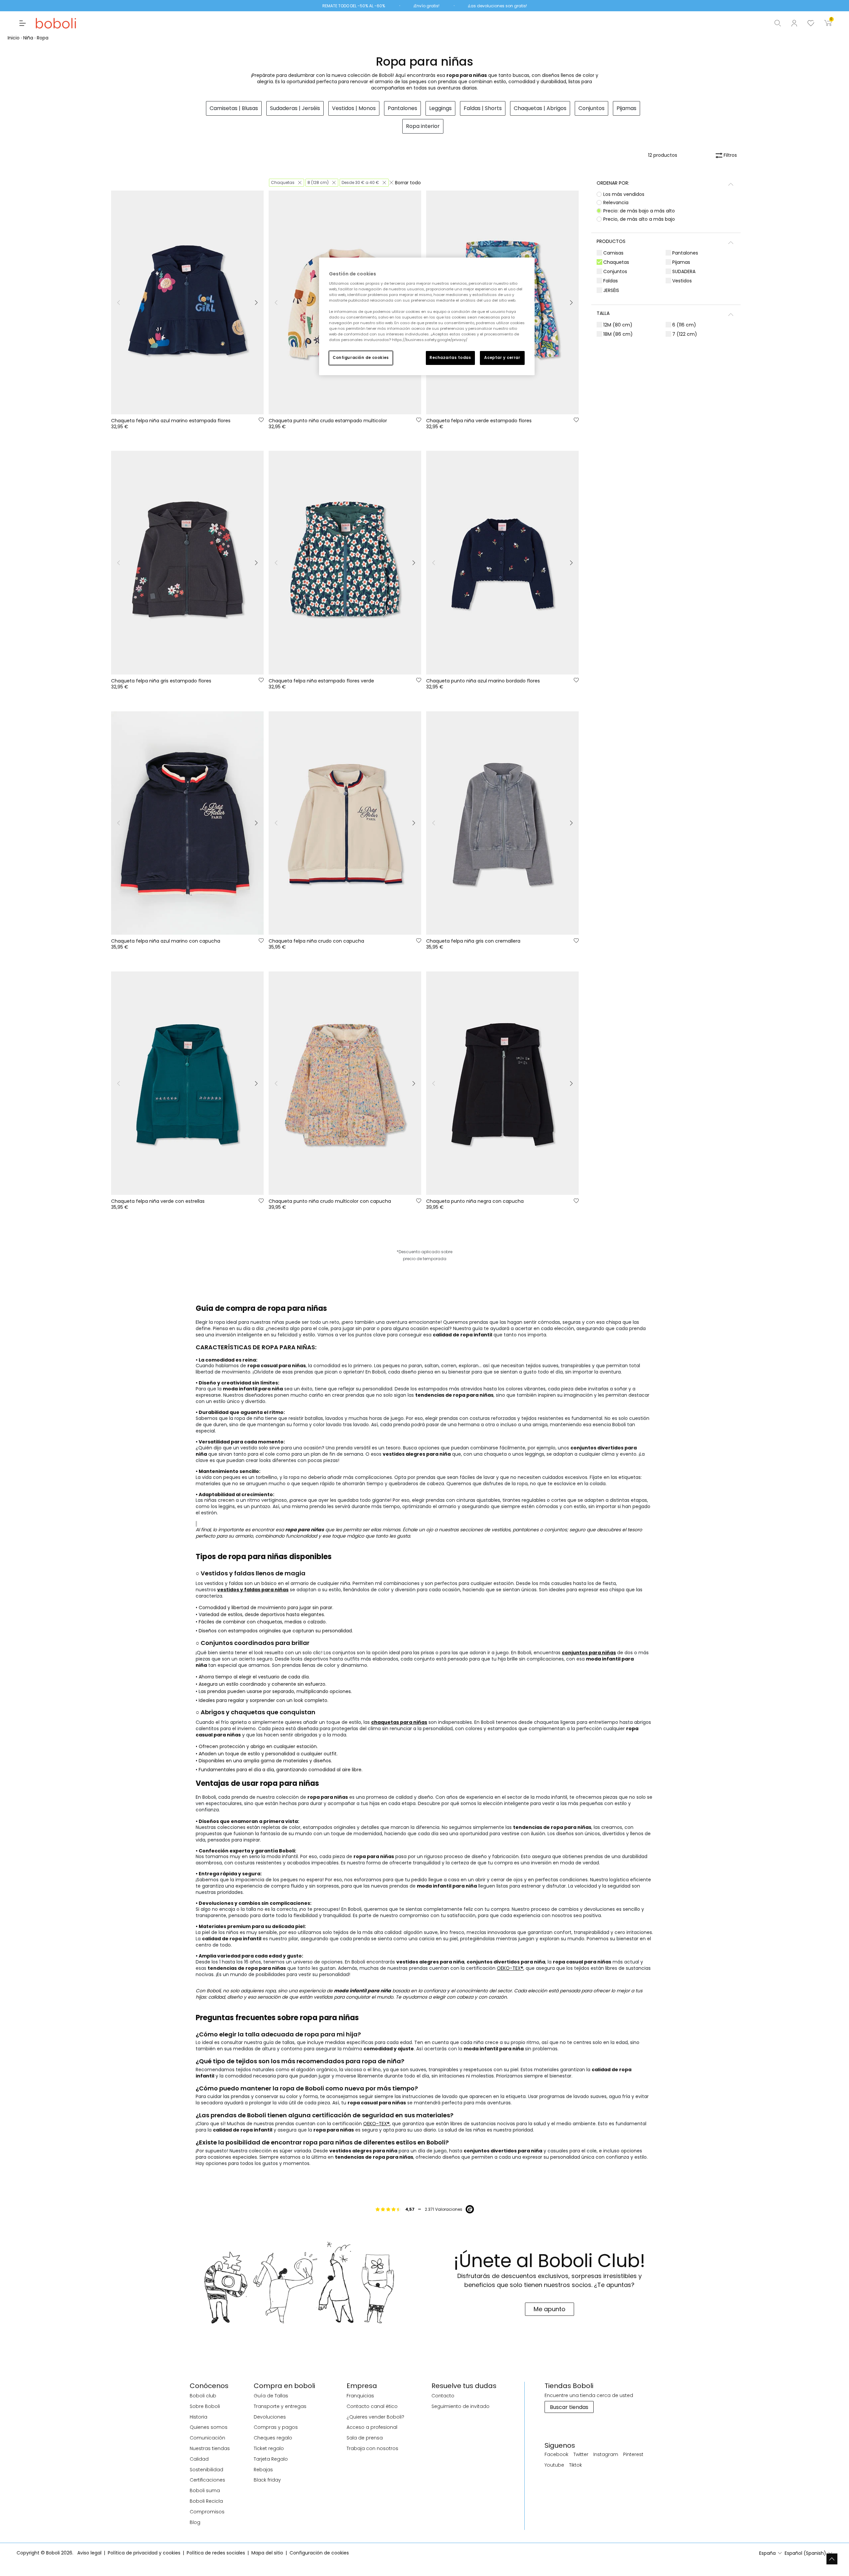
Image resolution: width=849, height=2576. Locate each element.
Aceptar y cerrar (502, 358)
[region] (427, 316)
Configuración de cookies (361, 358)
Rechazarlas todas (450, 358)
